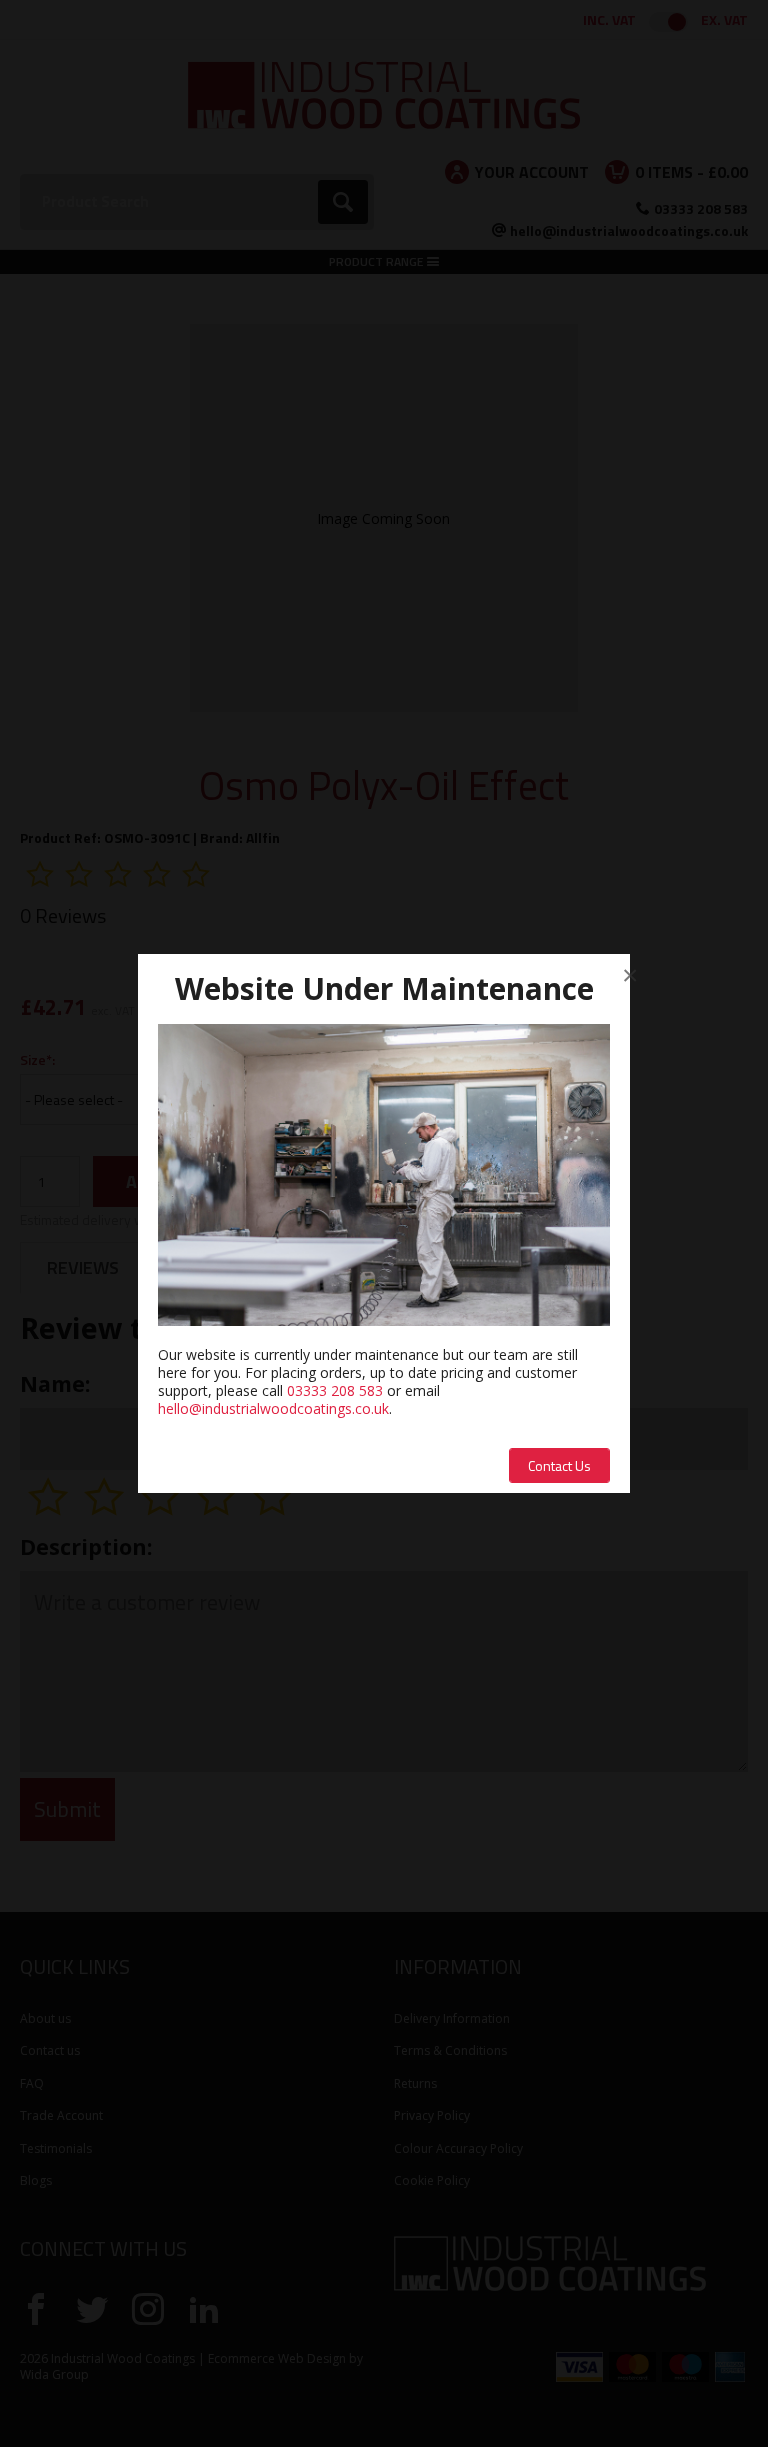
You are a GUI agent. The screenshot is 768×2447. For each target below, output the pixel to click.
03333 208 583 (335, 1390)
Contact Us (559, 1465)
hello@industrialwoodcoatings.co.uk (273, 1408)
